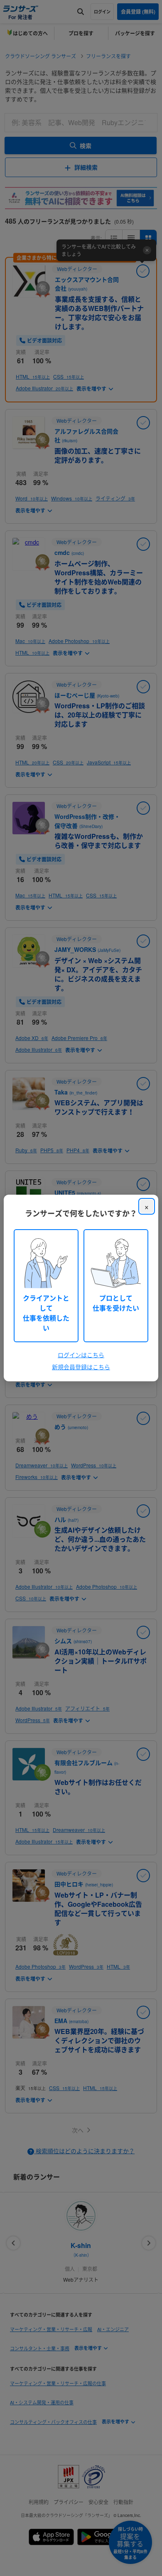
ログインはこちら (81, 1355)
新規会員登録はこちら (81, 1367)
